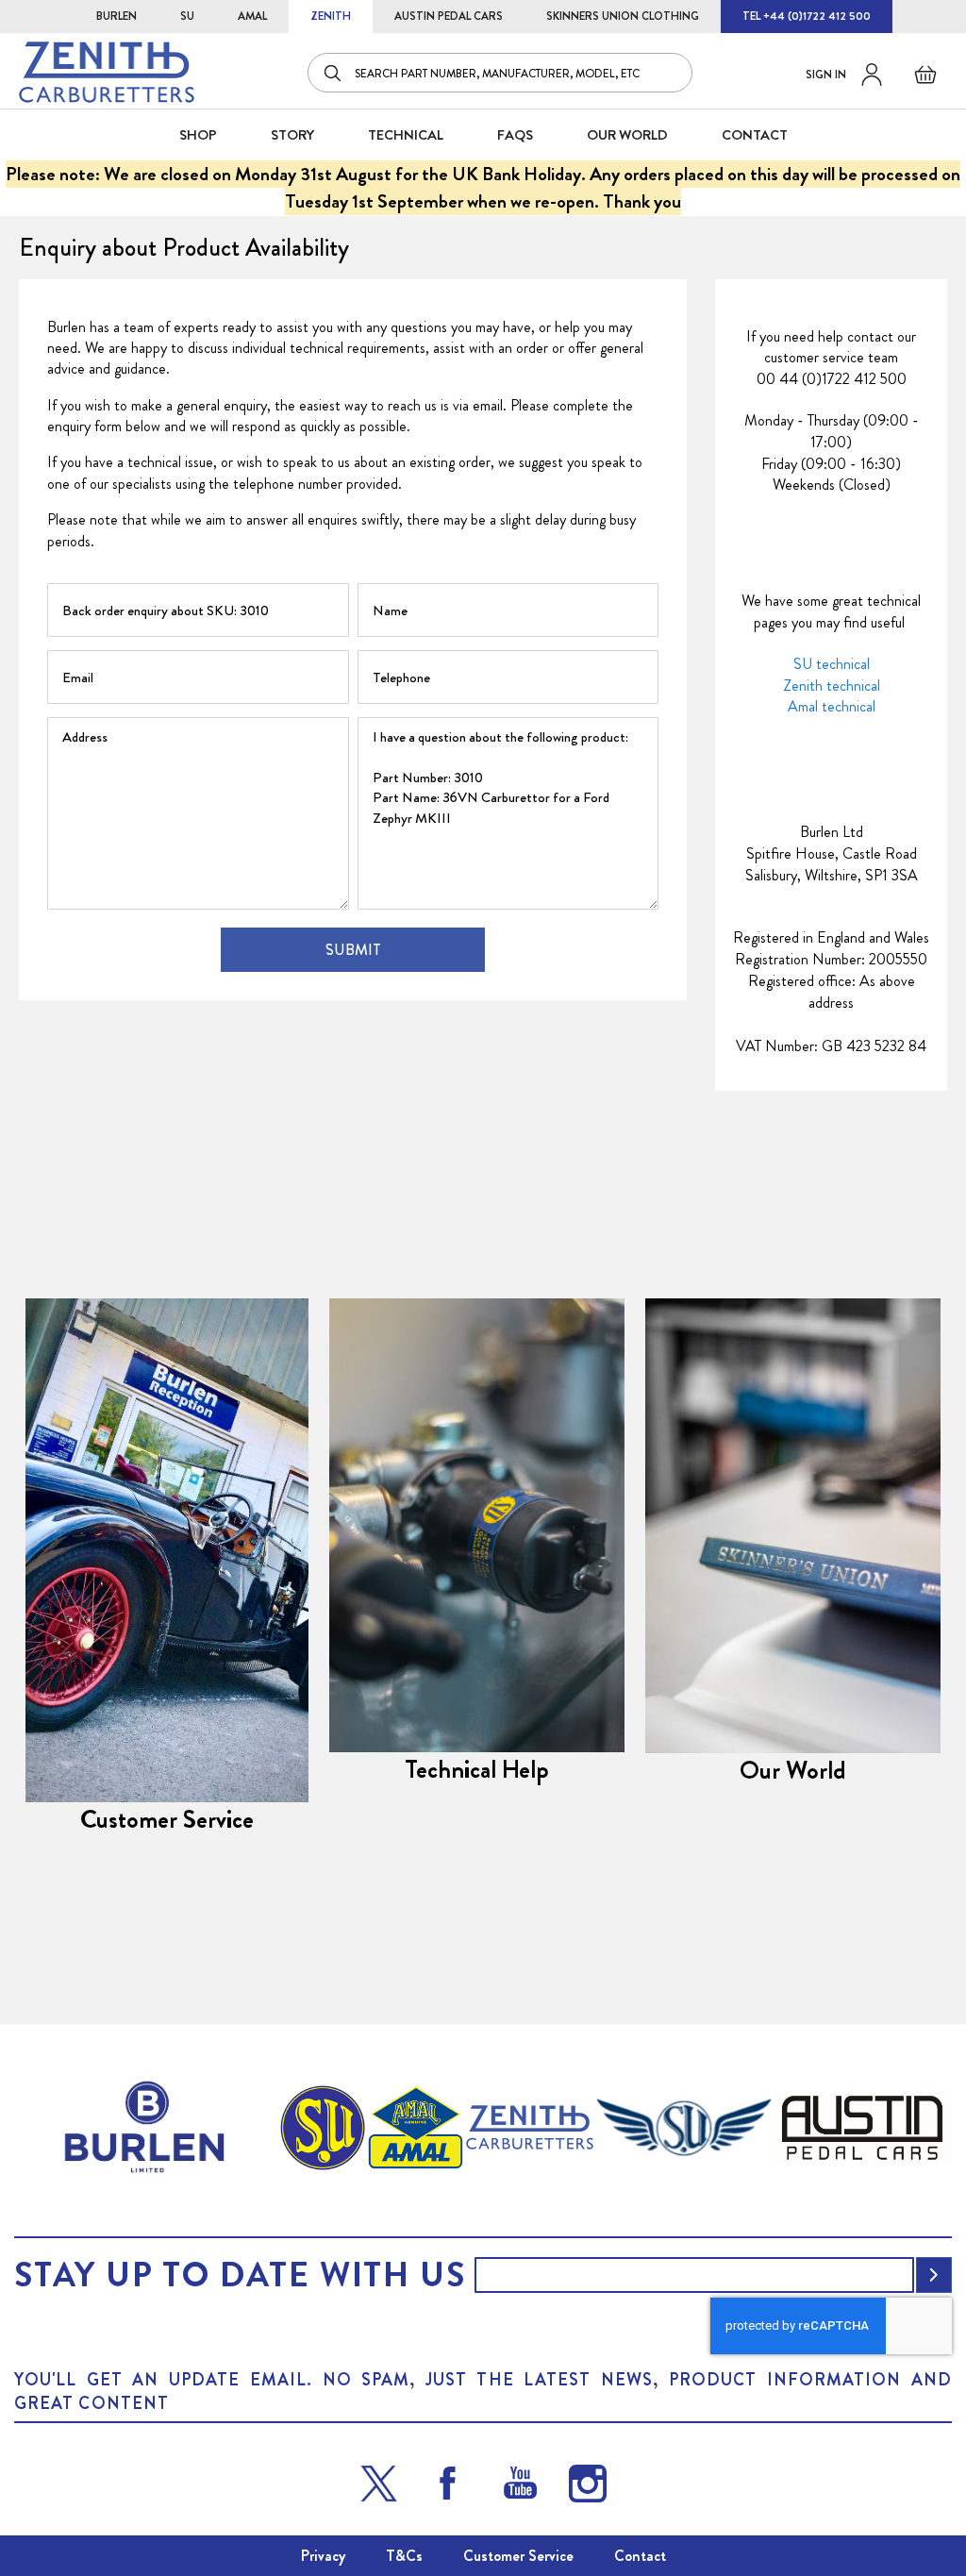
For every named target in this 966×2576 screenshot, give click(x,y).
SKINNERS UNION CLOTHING (623, 16)
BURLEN (117, 16)
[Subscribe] (934, 2275)
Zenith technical (832, 686)
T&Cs (404, 2556)
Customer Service (167, 1819)
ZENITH (331, 16)
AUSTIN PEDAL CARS (449, 16)
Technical (406, 135)
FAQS (515, 135)
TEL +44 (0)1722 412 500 (807, 16)
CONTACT (755, 135)
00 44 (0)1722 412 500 (832, 379)
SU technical (832, 664)
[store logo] (107, 72)
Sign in (826, 75)
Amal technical (832, 706)
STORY (292, 135)
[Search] (334, 73)
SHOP (198, 135)
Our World (627, 135)
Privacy (323, 2556)
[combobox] (500, 73)
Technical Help (477, 1770)
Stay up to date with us (240, 2275)
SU (187, 16)
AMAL (252, 16)
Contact (640, 2556)
